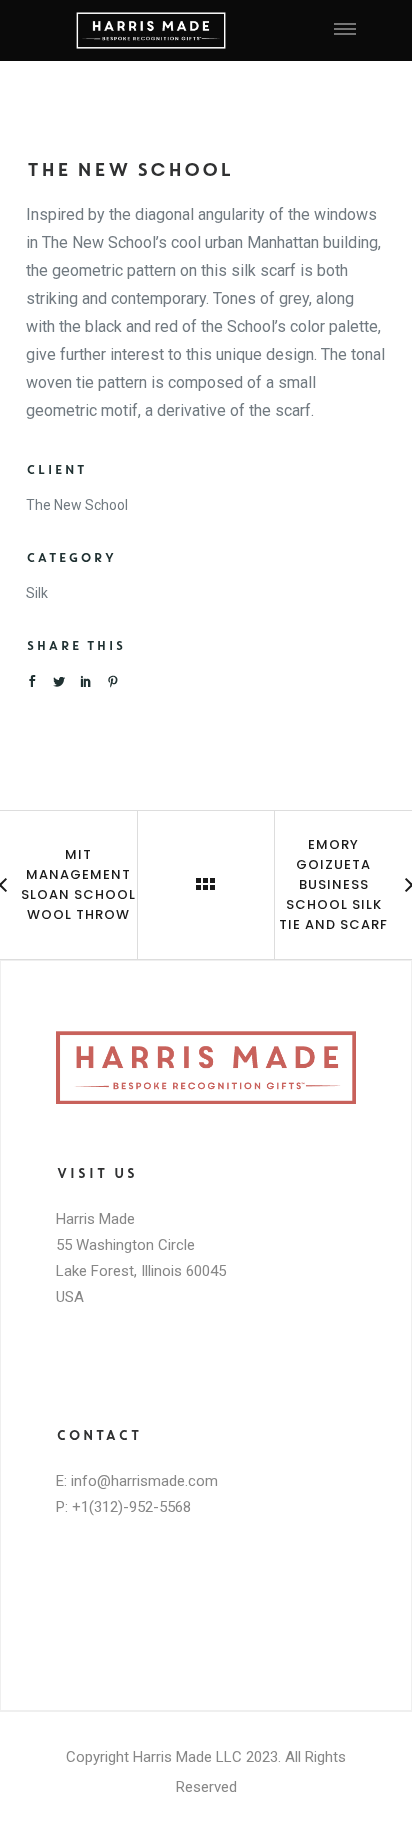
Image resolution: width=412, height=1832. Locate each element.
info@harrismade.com (144, 1481)
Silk (37, 593)
